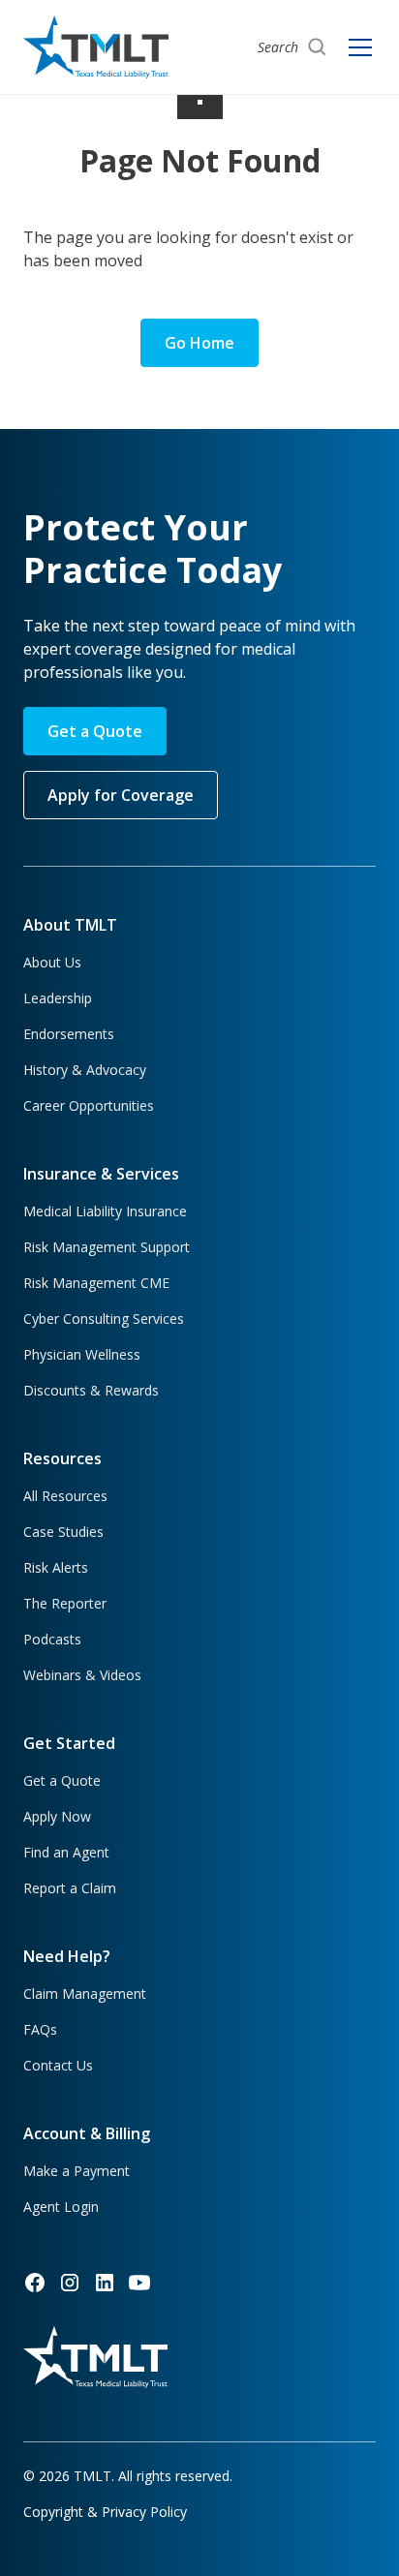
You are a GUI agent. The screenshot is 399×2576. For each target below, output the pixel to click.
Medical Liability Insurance (105, 1211)
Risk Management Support (107, 1247)
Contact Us (58, 2065)
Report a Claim (70, 1888)
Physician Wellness (82, 1354)
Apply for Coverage (121, 795)
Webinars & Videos (82, 1675)
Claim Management (85, 1993)
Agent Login (61, 2207)
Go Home (199, 343)
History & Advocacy (85, 1070)
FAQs (40, 2029)
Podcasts (52, 1639)
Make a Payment (77, 2171)
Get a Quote (95, 731)
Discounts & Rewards (91, 1390)
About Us (52, 962)
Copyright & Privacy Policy (105, 2512)
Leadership (58, 998)
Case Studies (63, 1532)
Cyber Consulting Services (104, 1319)
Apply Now (57, 1816)
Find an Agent (66, 1852)
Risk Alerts (56, 1567)
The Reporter (65, 1603)
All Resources (65, 1496)
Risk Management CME (96, 1283)
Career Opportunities (89, 1105)
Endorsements (69, 1034)
